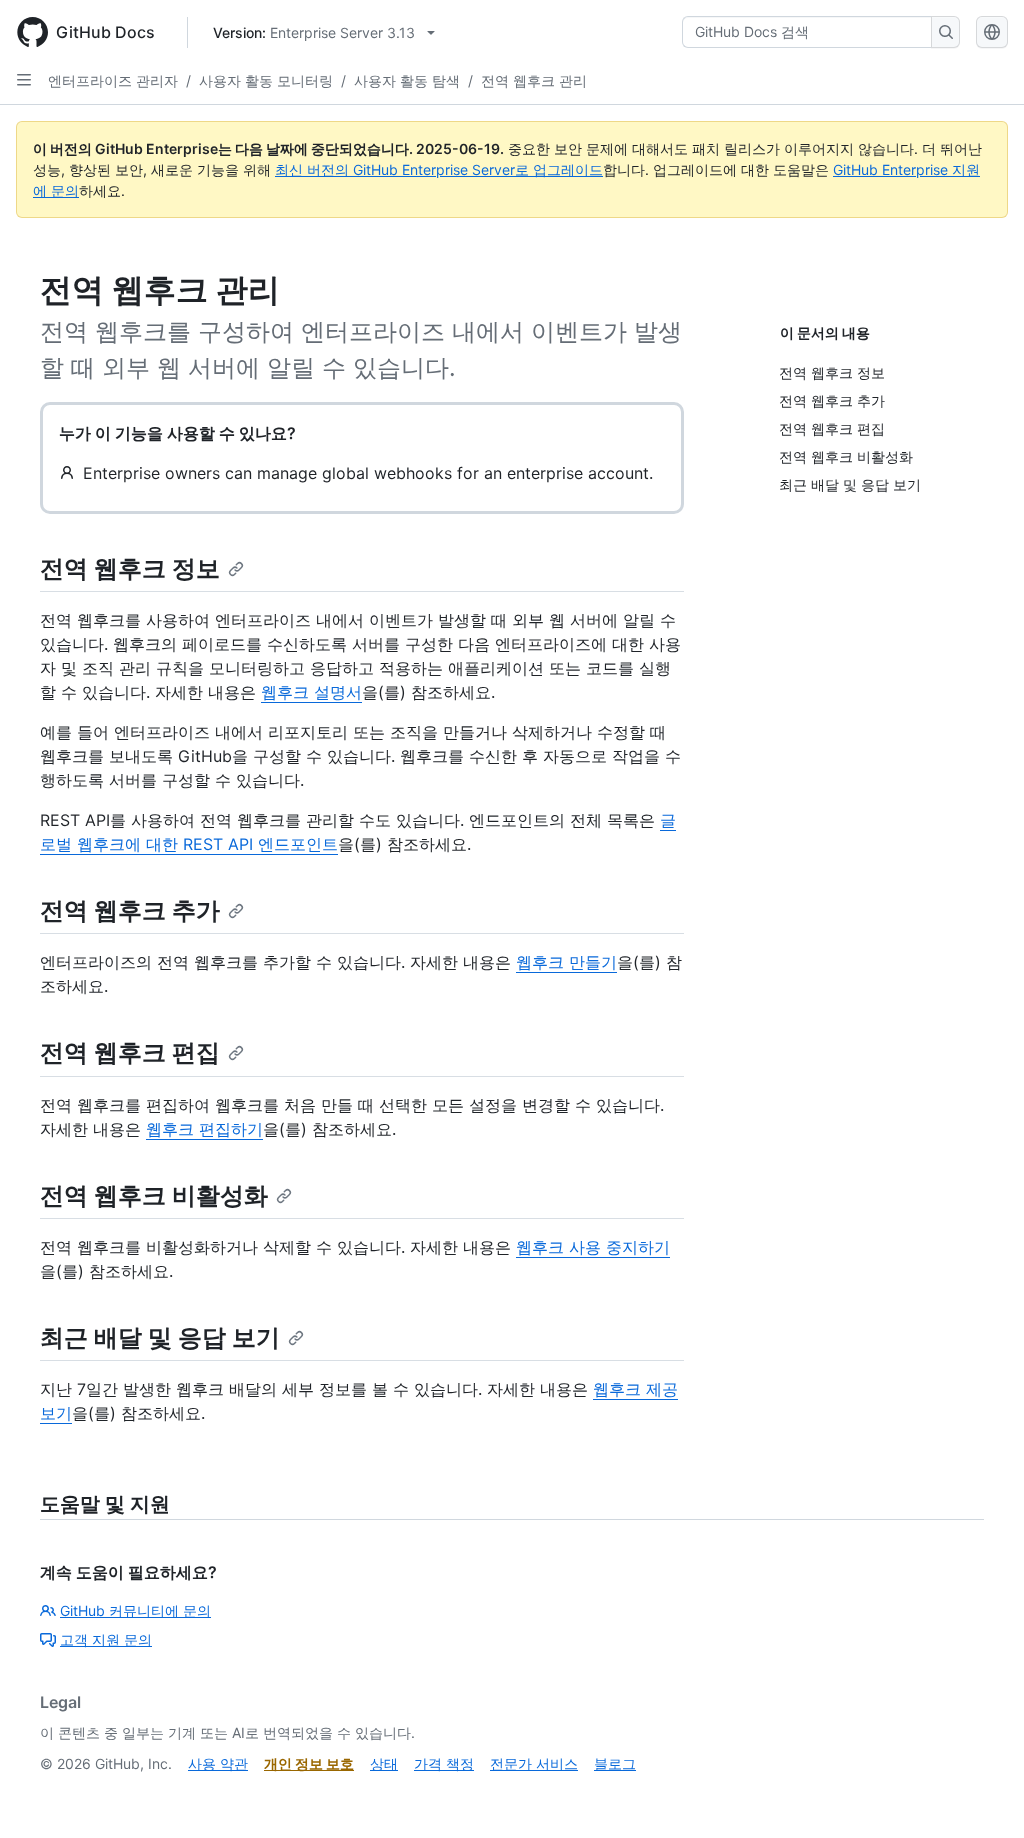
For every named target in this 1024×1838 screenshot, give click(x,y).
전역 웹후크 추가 (130, 910)
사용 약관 (218, 1763)
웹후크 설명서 (311, 692)
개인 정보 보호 (309, 1763)
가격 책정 (444, 1763)
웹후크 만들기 (566, 962)
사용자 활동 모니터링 (266, 80)
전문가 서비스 (534, 1763)
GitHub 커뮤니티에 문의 (135, 1610)
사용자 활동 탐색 (407, 80)
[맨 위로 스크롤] (980, 1794)
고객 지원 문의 (106, 1639)
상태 (384, 1763)
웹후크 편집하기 (204, 1129)
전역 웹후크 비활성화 (154, 1195)
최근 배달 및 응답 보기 (160, 1337)
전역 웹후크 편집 (130, 1052)
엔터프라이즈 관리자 (113, 80)
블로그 (615, 1763)
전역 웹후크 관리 (534, 80)
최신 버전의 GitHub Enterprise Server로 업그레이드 (439, 169)
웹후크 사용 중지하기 (593, 1247)
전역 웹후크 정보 (130, 568)
